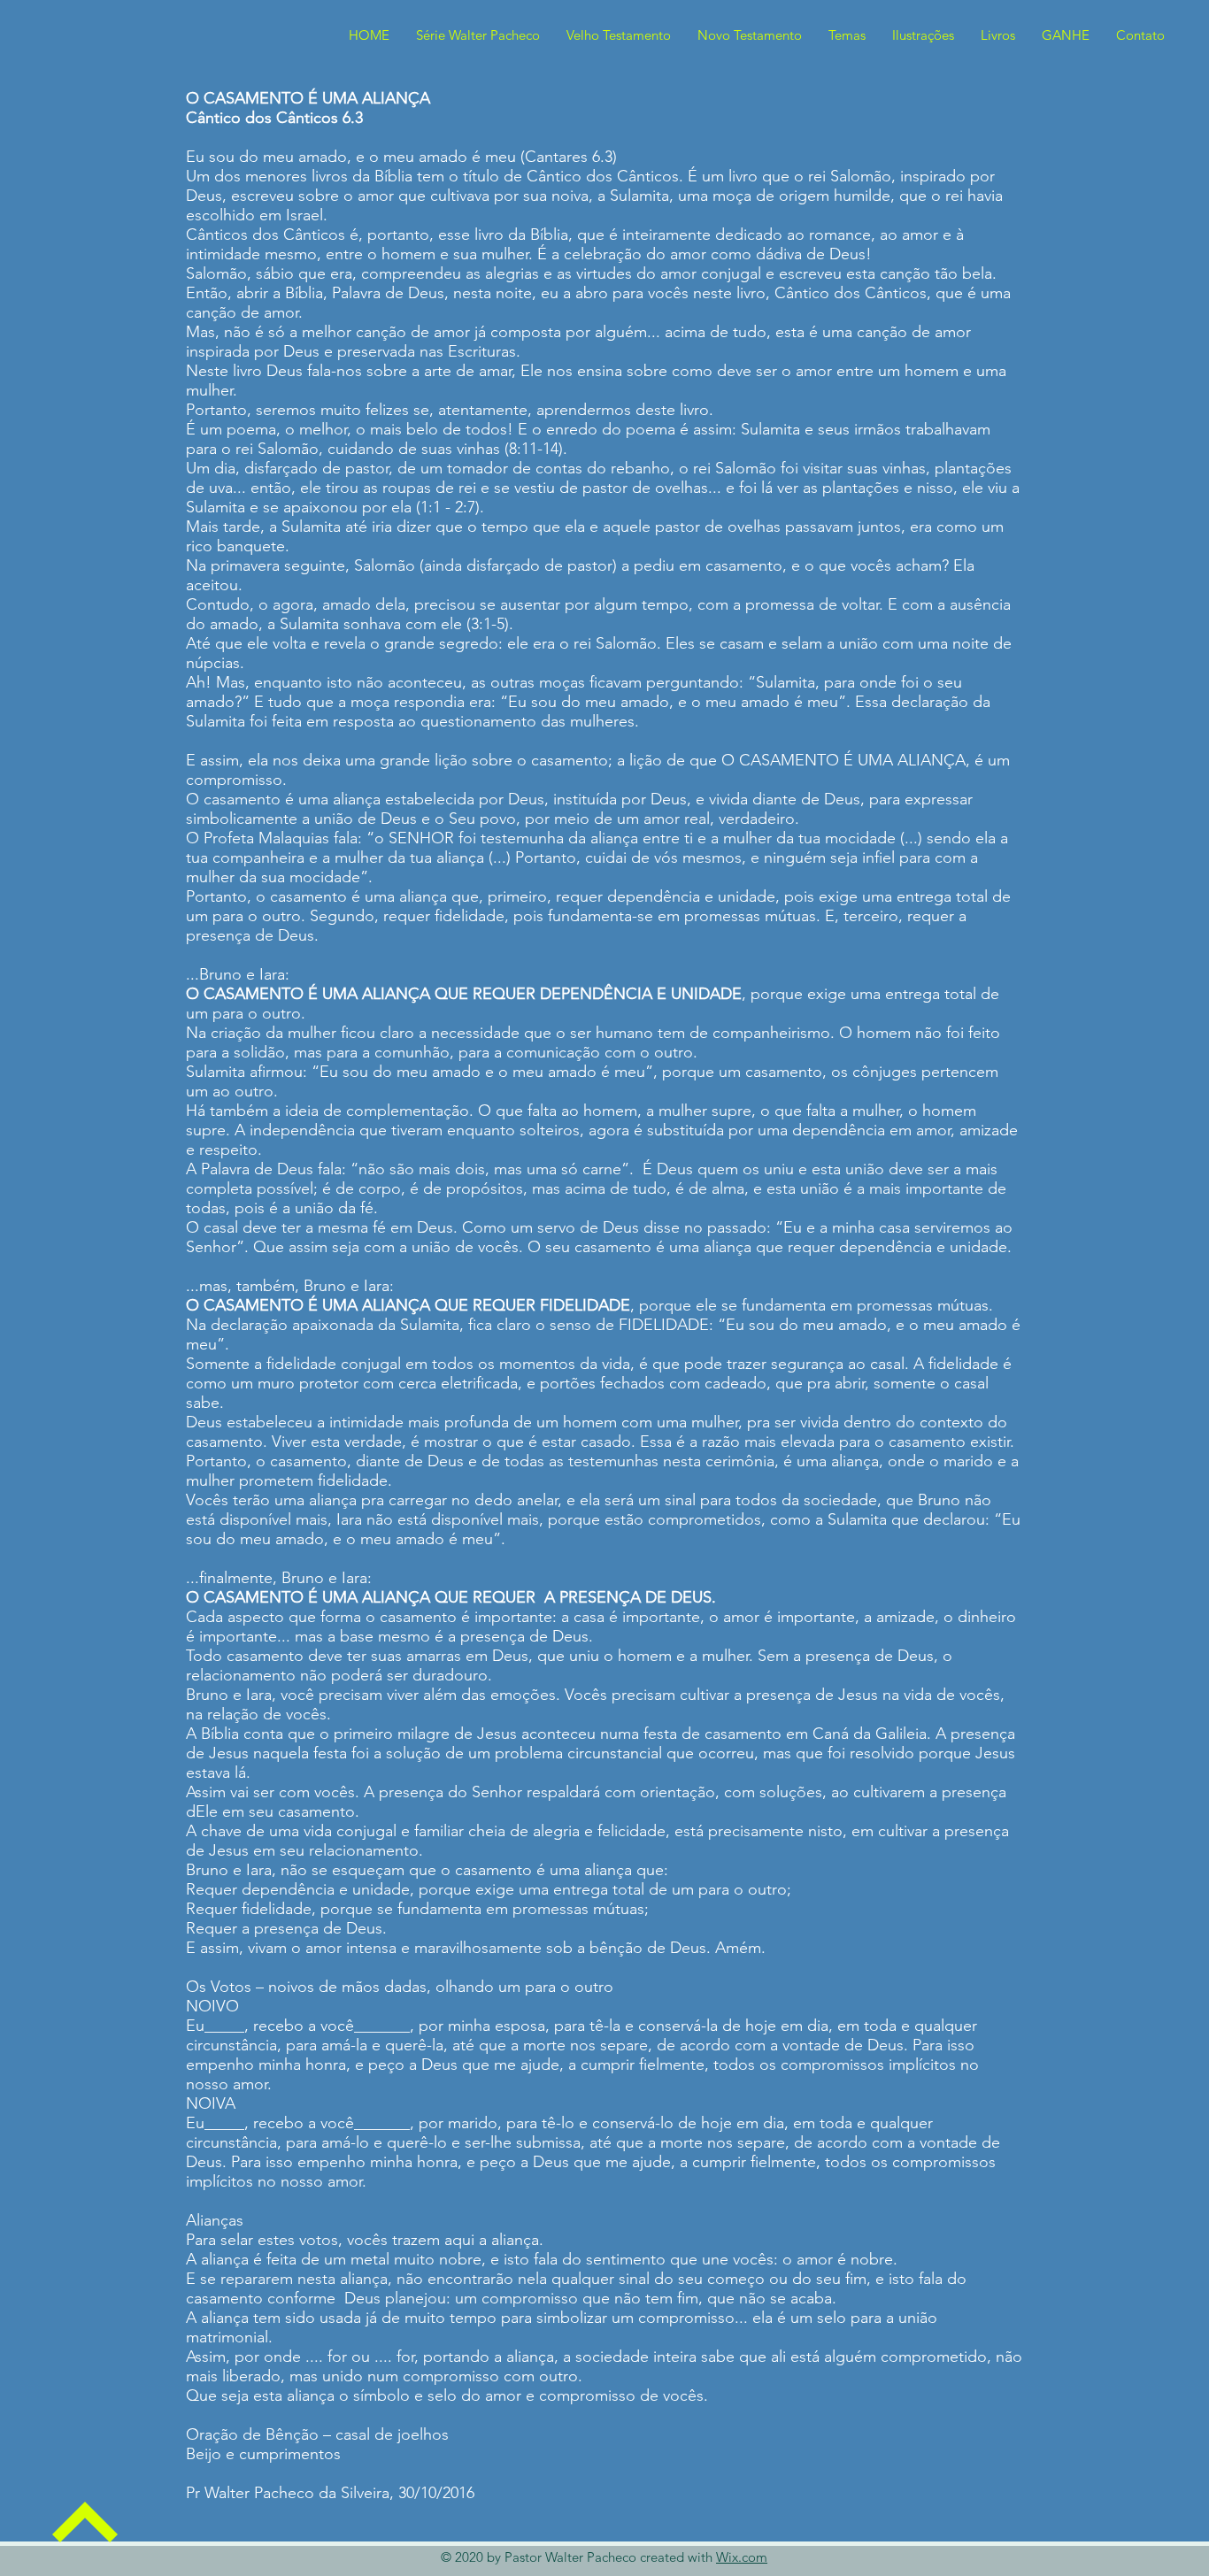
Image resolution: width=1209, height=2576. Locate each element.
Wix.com (742, 2557)
